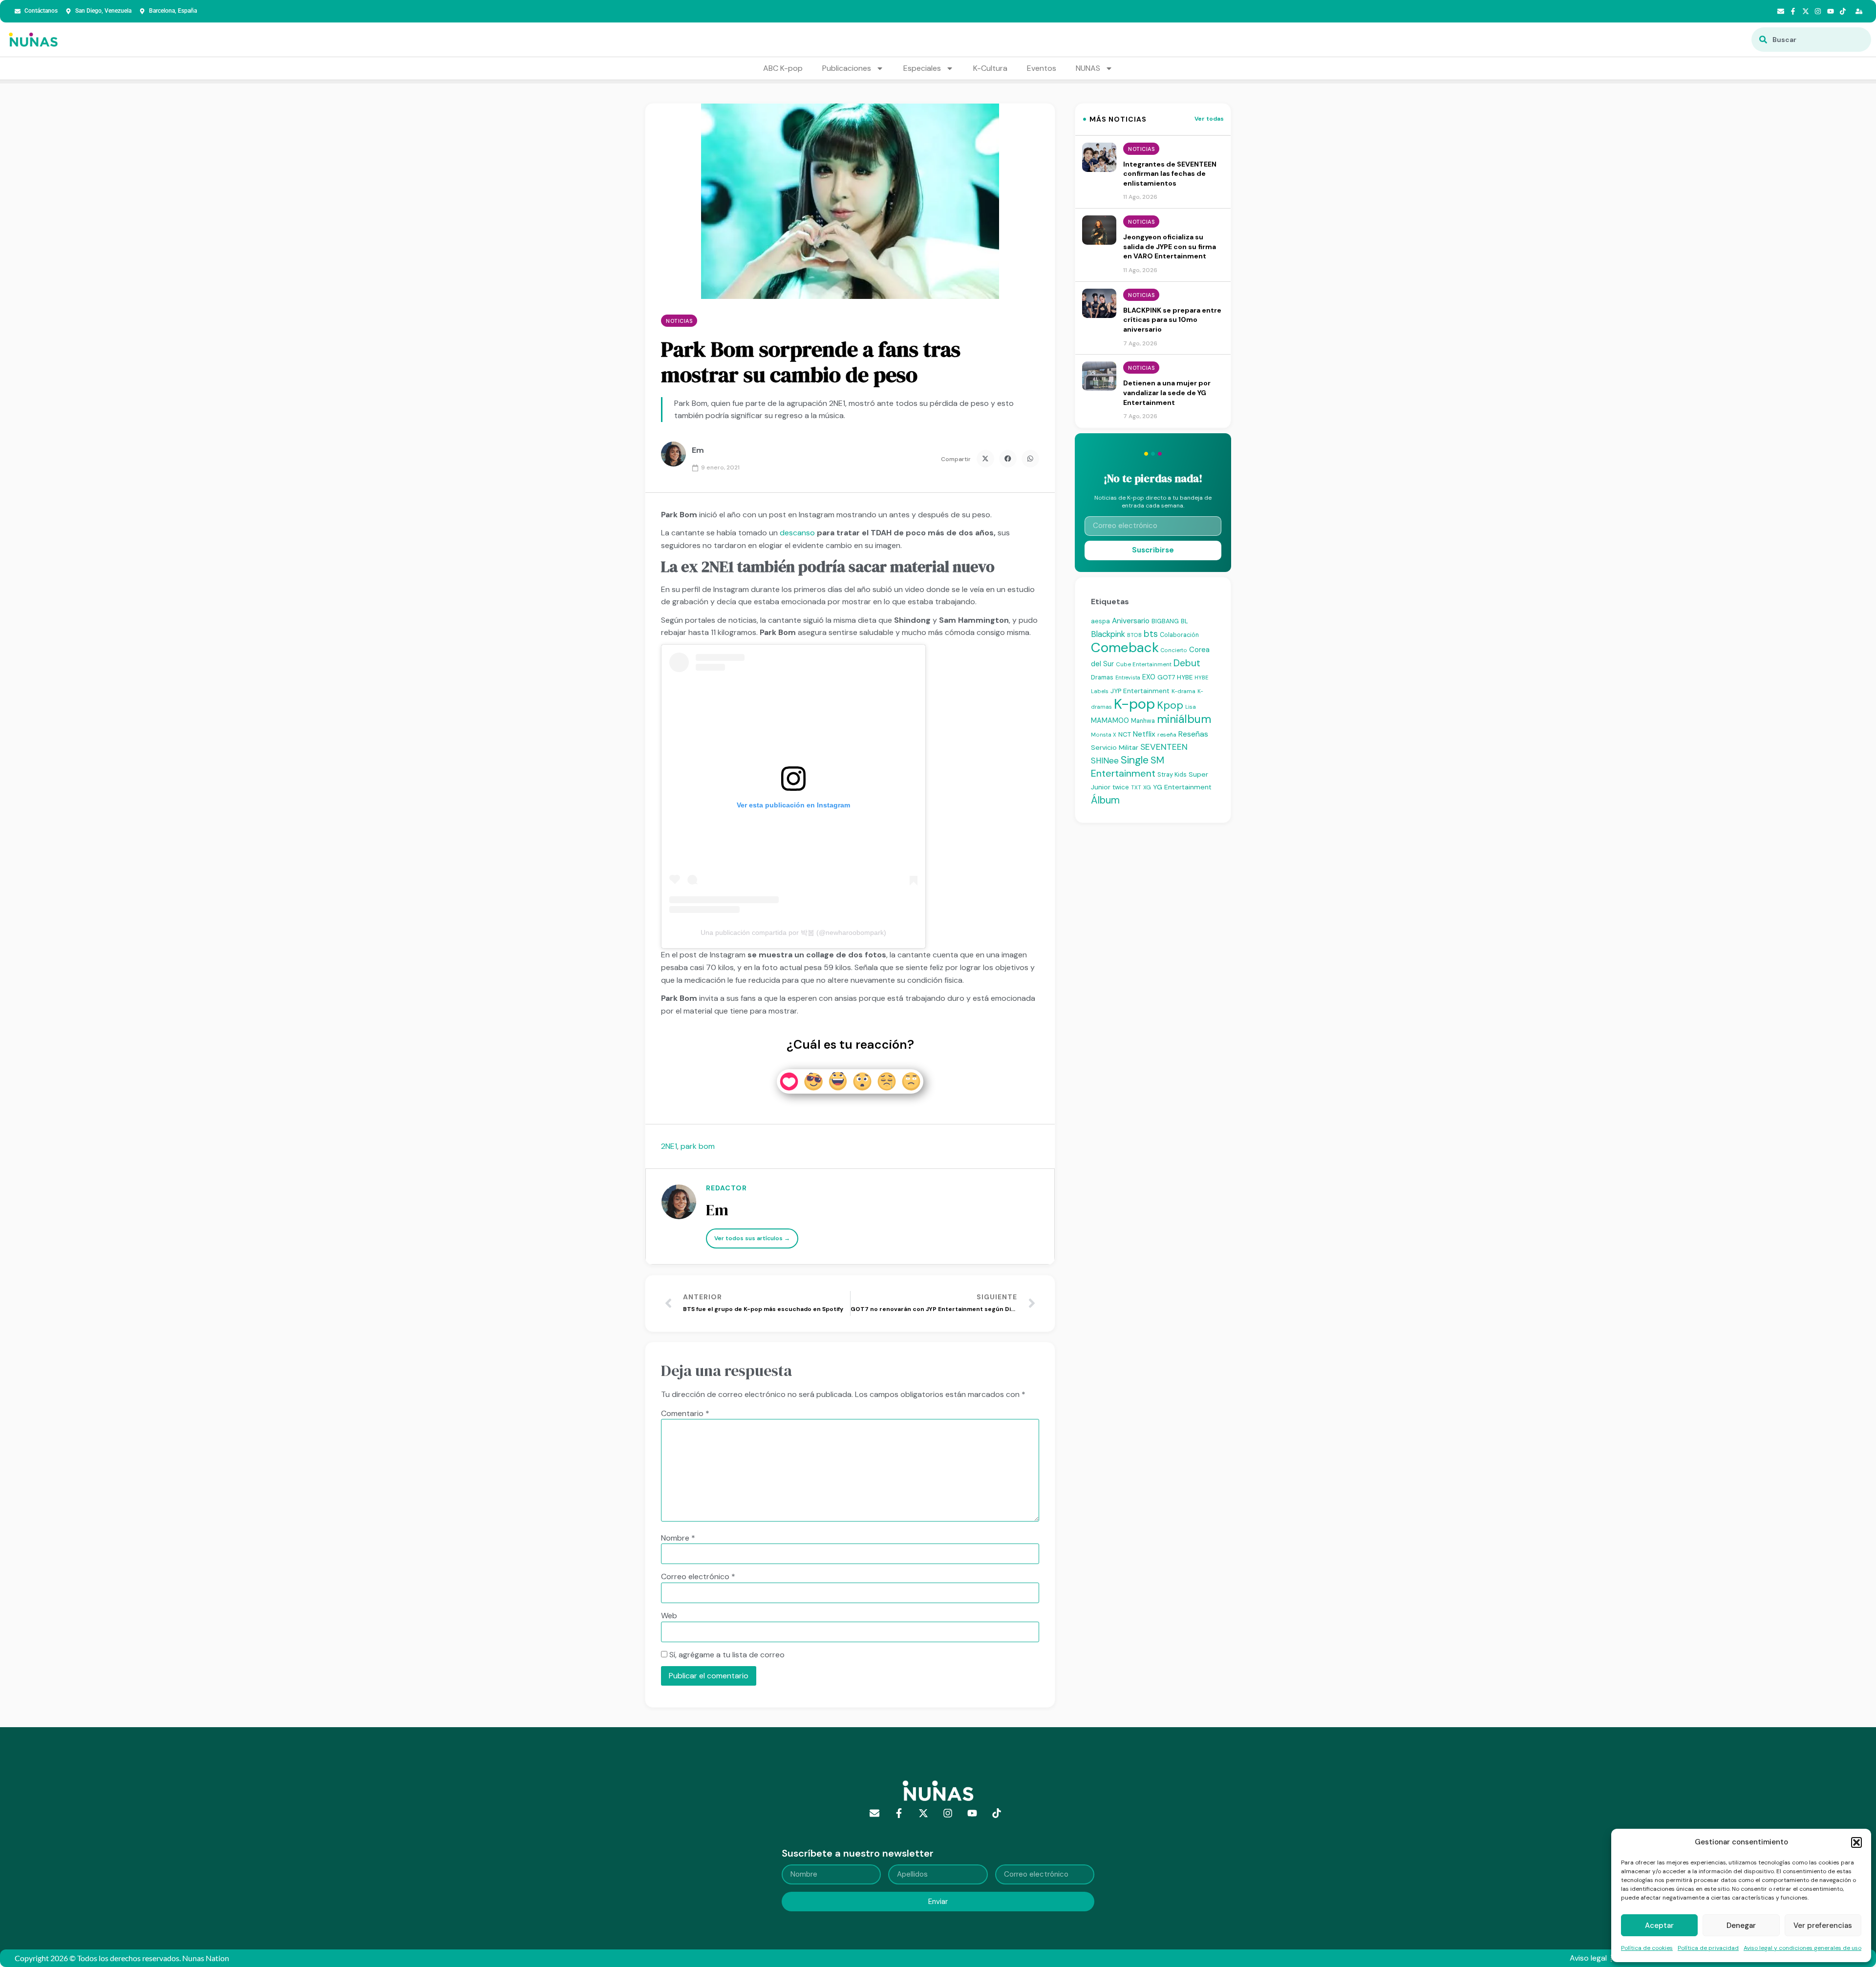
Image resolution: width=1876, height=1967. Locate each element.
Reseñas (1193, 734)
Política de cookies (1647, 1948)
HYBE (1185, 677)
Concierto (1174, 650)
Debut (1187, 663)
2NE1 (669, 1146)
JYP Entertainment (1140, 691)
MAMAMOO (1110, 720)
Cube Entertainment (1144, 665)
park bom (698, 1146)
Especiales (922, 68)
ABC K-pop (783, 68)
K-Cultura (990, 68)
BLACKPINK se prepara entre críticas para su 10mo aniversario (1172, 320)
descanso (797, 533)
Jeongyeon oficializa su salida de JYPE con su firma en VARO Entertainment (1170, 246)
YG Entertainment (1182, 787)
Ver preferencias (1823, 1925)
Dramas (1102, 677)
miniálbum (1184, 719)
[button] (1856, 1842)
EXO (1149, 677)
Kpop (1170, 705)
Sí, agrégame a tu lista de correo (726, 1655)
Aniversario (1131, 621)
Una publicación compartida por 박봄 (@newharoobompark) (793, 932)
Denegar (1741, 1925)
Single (1135, 760)
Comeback (1125, 647)
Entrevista (1128, 677)
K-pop (1134, 704)
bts (1151, 634)
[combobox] (1811, 40)
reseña (1167, 735)
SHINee (1105, 761)
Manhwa (1143, 721)
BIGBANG (1165, 621)
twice (1121, 787)
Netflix (1144, 734)
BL (1184, 621)
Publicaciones (847, 68)
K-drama (1183, 691)
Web (669, 1616)
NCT (1125, 734)
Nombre (678, 1538)
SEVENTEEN (1164, 747)
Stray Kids (1172, 774)
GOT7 (1166, 677)
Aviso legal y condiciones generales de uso (1802, 1948)
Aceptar (1659, 1925)
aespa (1100, 621)
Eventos (1042, 68)
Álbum (1105, 800)
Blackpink (1108, 634)
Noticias (679, 321)
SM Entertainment (1128, 767)
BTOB (1134, 635)
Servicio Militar (1115, 747)
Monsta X (1104, 735)
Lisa (1191, 707)
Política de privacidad (1708, 1948)
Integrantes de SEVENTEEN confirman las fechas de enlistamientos (1170, 174)
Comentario (685, 1414)
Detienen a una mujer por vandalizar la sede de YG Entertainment (1167, 392)
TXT (1136, 787)
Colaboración (1179, 635)
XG (1147, 787)
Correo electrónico (698, 1577)
